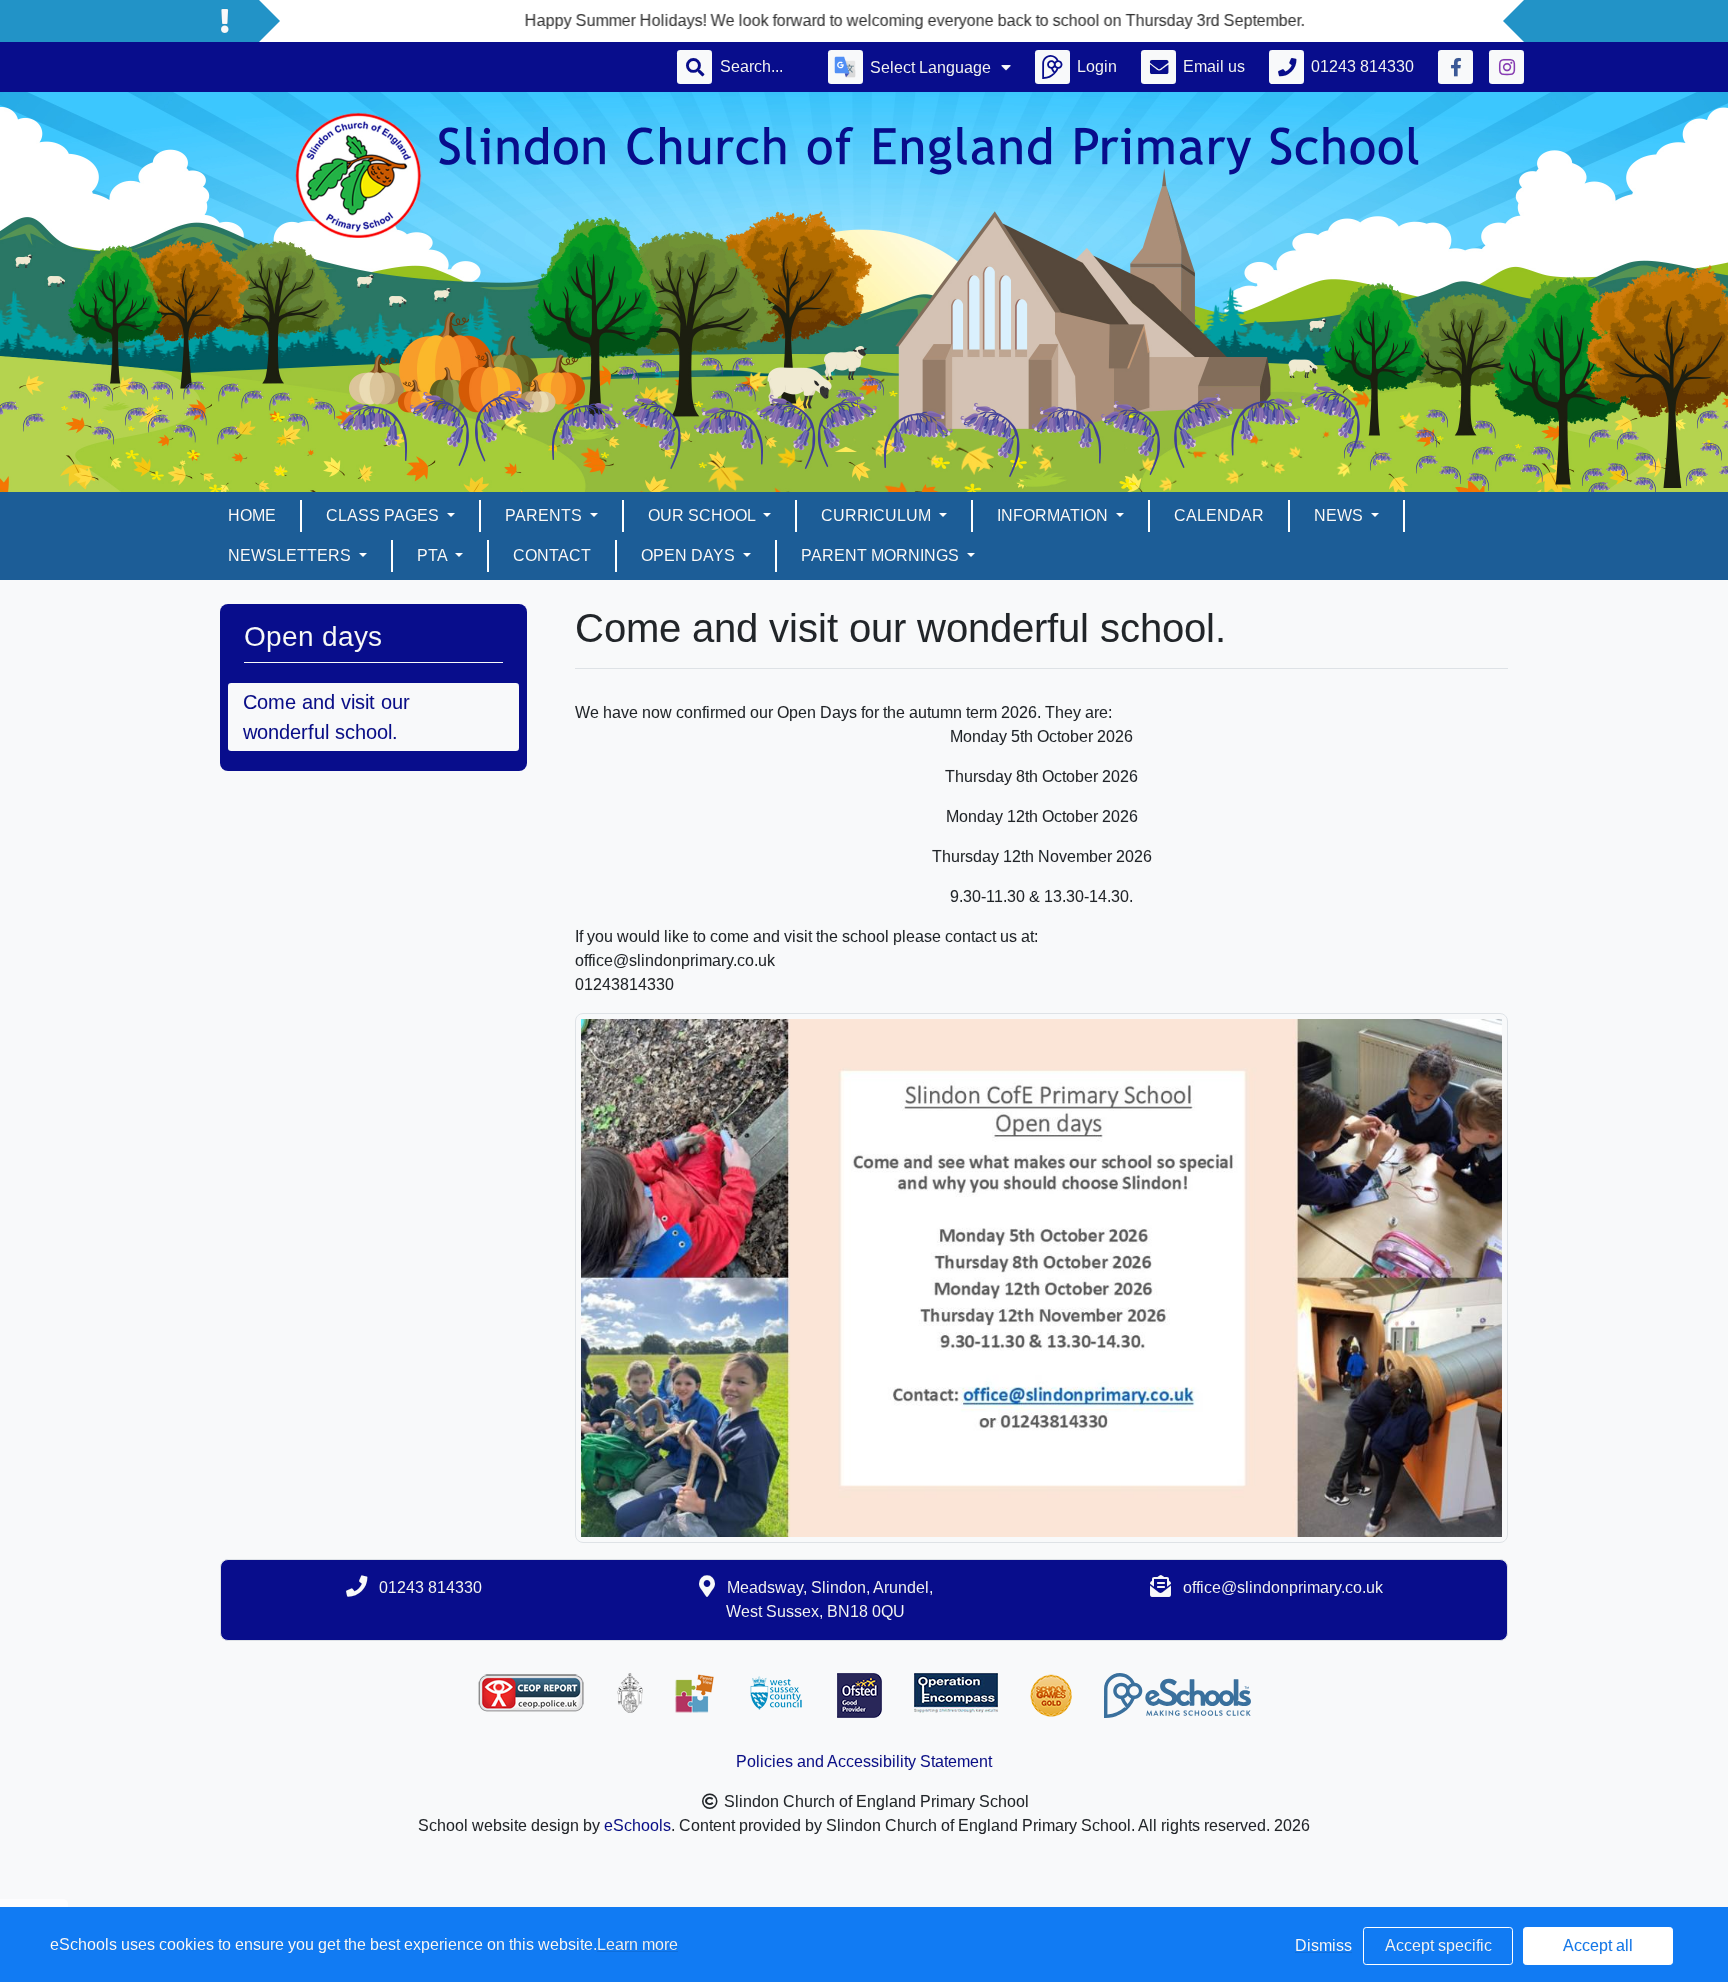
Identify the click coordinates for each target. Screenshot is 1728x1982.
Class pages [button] (384, 515)
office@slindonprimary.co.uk (1283, 1587)
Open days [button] (690, 555)
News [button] (1340, 515)
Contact (552, 555)
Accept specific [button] (1438, 1945)
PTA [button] (434, 555)
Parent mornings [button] (882, 555)
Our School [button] (703, 515)
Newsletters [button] (291, 555)
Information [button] (1054, 515)
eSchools (637, 1825)
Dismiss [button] (1323, 1945)
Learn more (637, 1944)
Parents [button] (545, 515)
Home (252, 515)
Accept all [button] (1598, 1945)
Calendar (1219, 515)
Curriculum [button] (878, 515)
